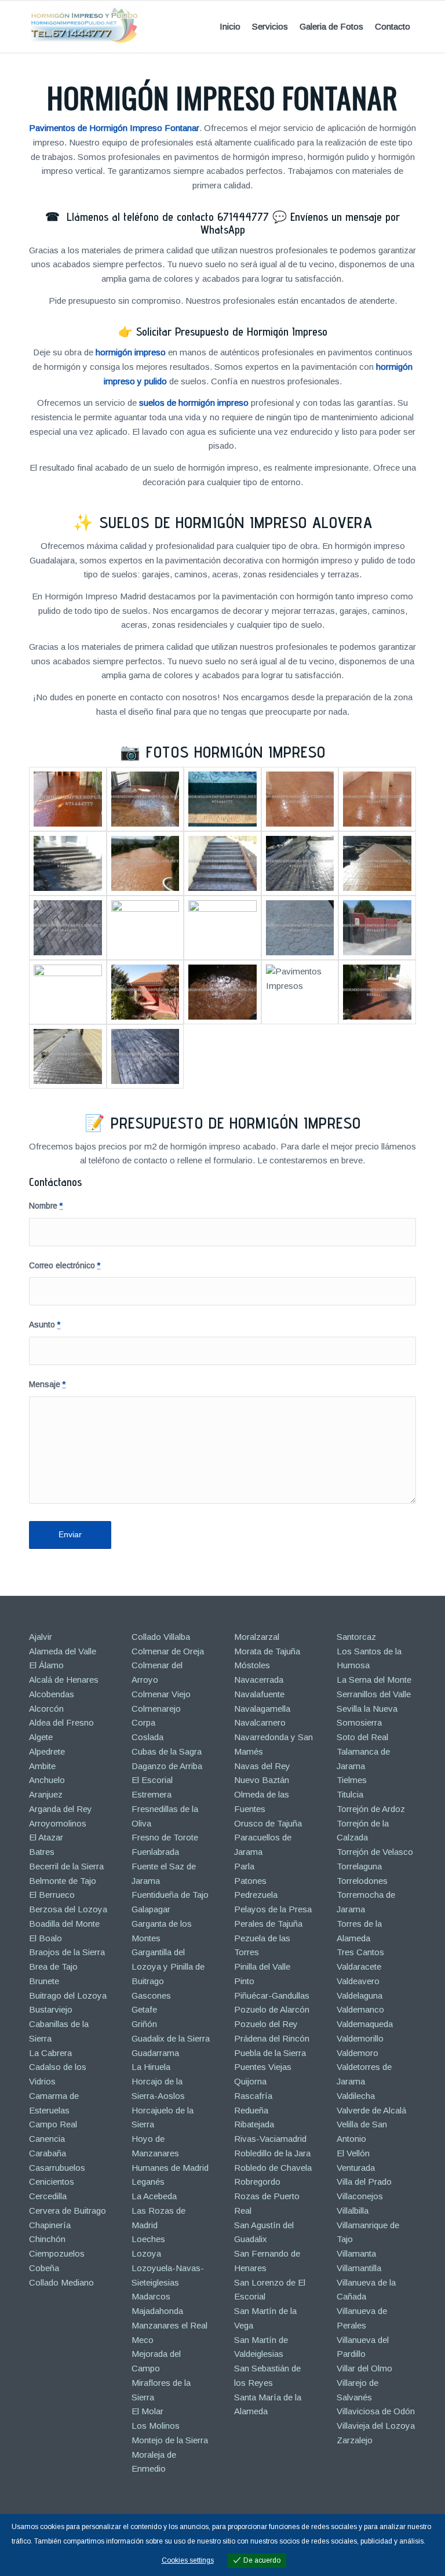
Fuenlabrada (155, 1852)
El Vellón (353, 2153)
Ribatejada (254, 2124)
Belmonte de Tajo (63, 1881)
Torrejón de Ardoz (371, 1809)
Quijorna (250, 2081)
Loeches (148, 2239)
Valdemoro (358, 2053)
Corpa (143, 1722)
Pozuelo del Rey (266, 2024)
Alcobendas (52, 1694)
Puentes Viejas (263, 2067)
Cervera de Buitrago (68, 2211)
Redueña (251, 2110)
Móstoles (252, 1665)
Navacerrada (259, 1680)
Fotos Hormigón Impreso (236, 752)
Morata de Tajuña (267, 1651)
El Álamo (46, 1665)
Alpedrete (47, 1751)
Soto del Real (362, 1737)
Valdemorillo (360, 2038)
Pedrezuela (256, 1895)
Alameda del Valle (63, 1651)
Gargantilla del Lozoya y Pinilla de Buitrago (168, 1966)
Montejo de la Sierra (170, 2440)
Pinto (244, 1981)
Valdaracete (359, 1966)
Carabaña (48, 2153)
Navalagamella (262, 1709)
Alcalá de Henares (64, 1680)
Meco (143, 2340)
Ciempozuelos (57, 2253)
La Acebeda (154, 2196)
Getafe (144, 2009)
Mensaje (47, 1385)
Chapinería (50, 2225)
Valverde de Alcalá (371, 2110)
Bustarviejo (51, 2009)
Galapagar (151, 1909)
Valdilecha (356, 2096)
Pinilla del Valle (262, 1966)
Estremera (152, 1794)
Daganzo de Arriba (167, 1766)
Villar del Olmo (364, 2368)
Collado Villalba (161, 1637)
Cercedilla (48, 2196)
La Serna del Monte (374, 1680)
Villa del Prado (364, 2182)
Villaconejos (360, 2196)
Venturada (356, 2168)
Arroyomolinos (58, 1823)
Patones (250, 1881)
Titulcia (350, 1794)
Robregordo (257, 2182)
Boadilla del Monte (64, 1924)
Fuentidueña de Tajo (170, 1895)
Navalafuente (259, 1694)
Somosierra (359, 1722)
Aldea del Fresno (61, 1722)
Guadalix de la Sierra (171, 2038)
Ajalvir (41, 1637)
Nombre (46, 1206)
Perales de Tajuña (268, 1924)
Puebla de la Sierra (270, 2053)
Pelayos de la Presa (273, 1909)
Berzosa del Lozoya (68, 1909)
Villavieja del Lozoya (376, 2426)
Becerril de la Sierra (66, 1866)
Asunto (45, 1325)
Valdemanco (360, 2009)
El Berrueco (52, 1895)
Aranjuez (46, 1794)
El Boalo (45, 1938)
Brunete (44, 1981)
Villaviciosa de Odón (376, 2411)
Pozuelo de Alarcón (272, 2009)
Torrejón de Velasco (375, 1852)
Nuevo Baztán (262, 1780)
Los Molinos (156, 2426)
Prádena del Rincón (272, 2038)
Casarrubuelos (57, 2168)
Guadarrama (155, 2053)
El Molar (147, 2411)
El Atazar (46, 1837)
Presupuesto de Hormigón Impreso (236, 1123)
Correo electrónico (65, 1266)
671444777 (243, 217)
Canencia (47, 2139)
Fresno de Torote (165, 1837)
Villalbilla (353, 2211)
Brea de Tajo (53, 1966)
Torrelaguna (359, 1866)
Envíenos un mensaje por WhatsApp (300, 223)
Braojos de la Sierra (67, 1952)
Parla (244, 1866)
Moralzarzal (257, 1637)
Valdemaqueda (365, 2024)
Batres (42, 1852)
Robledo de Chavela (273, 2168)
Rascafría (253, 2096)
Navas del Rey (262, 1766)
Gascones (151, 1995)
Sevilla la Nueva (367, 1709)
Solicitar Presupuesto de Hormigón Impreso (232, 332)
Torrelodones (362, 1881)
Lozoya (146, 2253)
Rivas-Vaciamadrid (270, 2139)
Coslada (147, 1737)
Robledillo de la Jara (272, 2153)
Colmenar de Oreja (168, 1651)
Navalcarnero (260, 1722)
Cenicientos (52, 2182)
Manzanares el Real (169, 2325)
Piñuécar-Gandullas (272, 1995)
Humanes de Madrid (170, 2168)
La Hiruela (151, 2067)
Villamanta (356, 2253)
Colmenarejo (156, 1709)
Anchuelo (47, 1780)
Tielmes (352, 1780)
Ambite (42, 1766)
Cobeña (44, 2268)
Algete (41, 1737)
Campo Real (53, 2124)
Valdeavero (358, 1981)
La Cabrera (50, 2053)
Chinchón (47, 2239)
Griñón (144, 2024)
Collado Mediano (61, 2282)
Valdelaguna (360, 1995)
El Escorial (152, 1780)
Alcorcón (46, 1709)
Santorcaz (356, 1637)
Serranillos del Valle (374, 1694)
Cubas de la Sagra (167, 1751)
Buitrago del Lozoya (68, 1995)
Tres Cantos (360, 1952)
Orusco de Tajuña (268, 1823)
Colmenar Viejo (161, 1694)
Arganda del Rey (61, 1809)
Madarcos (151, 2296)
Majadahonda (157, 2311)
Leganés (148, 2182)
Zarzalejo (355, 2440)
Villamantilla (359, 2268)
